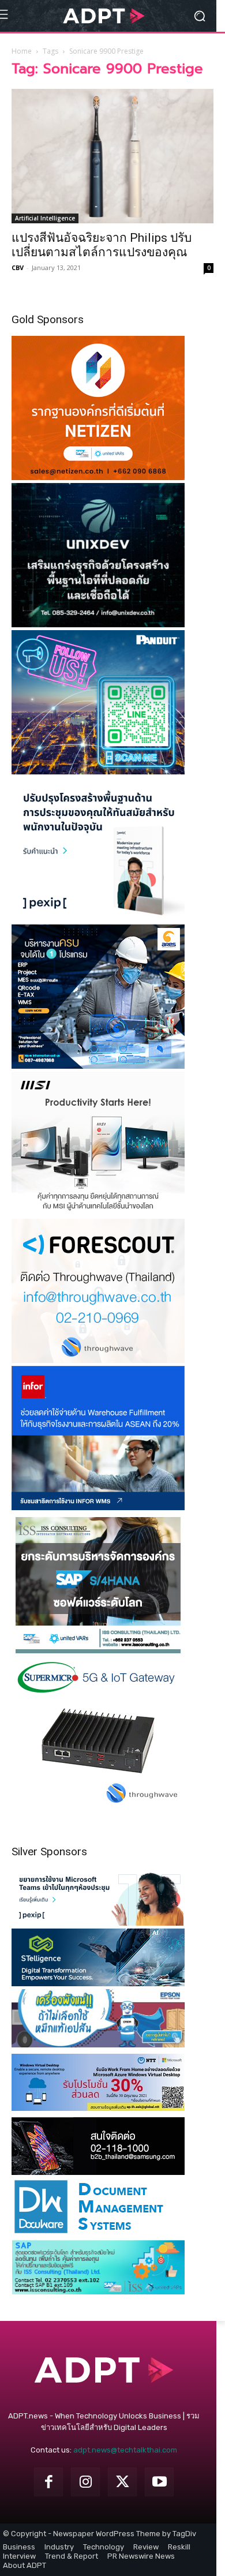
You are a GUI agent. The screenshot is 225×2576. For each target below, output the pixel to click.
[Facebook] (48, 2482)
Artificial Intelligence (45, 218)
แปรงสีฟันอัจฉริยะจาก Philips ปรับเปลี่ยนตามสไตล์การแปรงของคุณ (102, 245)
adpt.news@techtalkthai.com (125, 2450)
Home (22, 51)
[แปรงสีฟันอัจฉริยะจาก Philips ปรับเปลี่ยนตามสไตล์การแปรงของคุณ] (112, 156)
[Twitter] (122, 2482)
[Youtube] (159, 2482)
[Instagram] (85, 2482)
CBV (18, 267)
